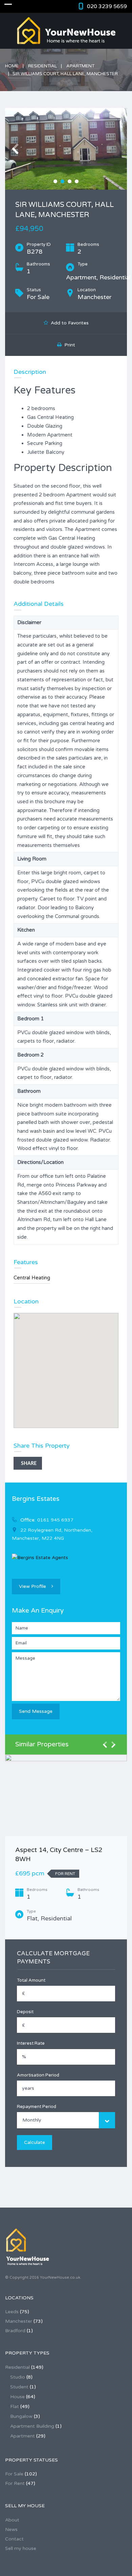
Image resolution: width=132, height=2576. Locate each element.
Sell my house (21, 2548)
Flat (15, 2407)
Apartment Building (32, 2426)
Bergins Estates (36, 1499)
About (12, 2520)
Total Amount (31, 1980)
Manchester (19, 2321)
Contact (14, 2539)
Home (12, 66)
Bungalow (21, 2416)
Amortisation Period (38, 2075)
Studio (18, 2377)
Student (19, 2387)
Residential (42, 66)
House (17, 2397)
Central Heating (32, 1278)
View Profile (32, 1586)
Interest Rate (31, 2043)
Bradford (15, 2331)
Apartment (80, 66)
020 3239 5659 (107, 6)
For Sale (14, 2474)
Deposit (25, 2012)
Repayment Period (37, 2107)
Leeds (12, 2312)
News (11, 2529)
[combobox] (66, 2120)
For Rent (15, 2483)
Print (68, 345)
